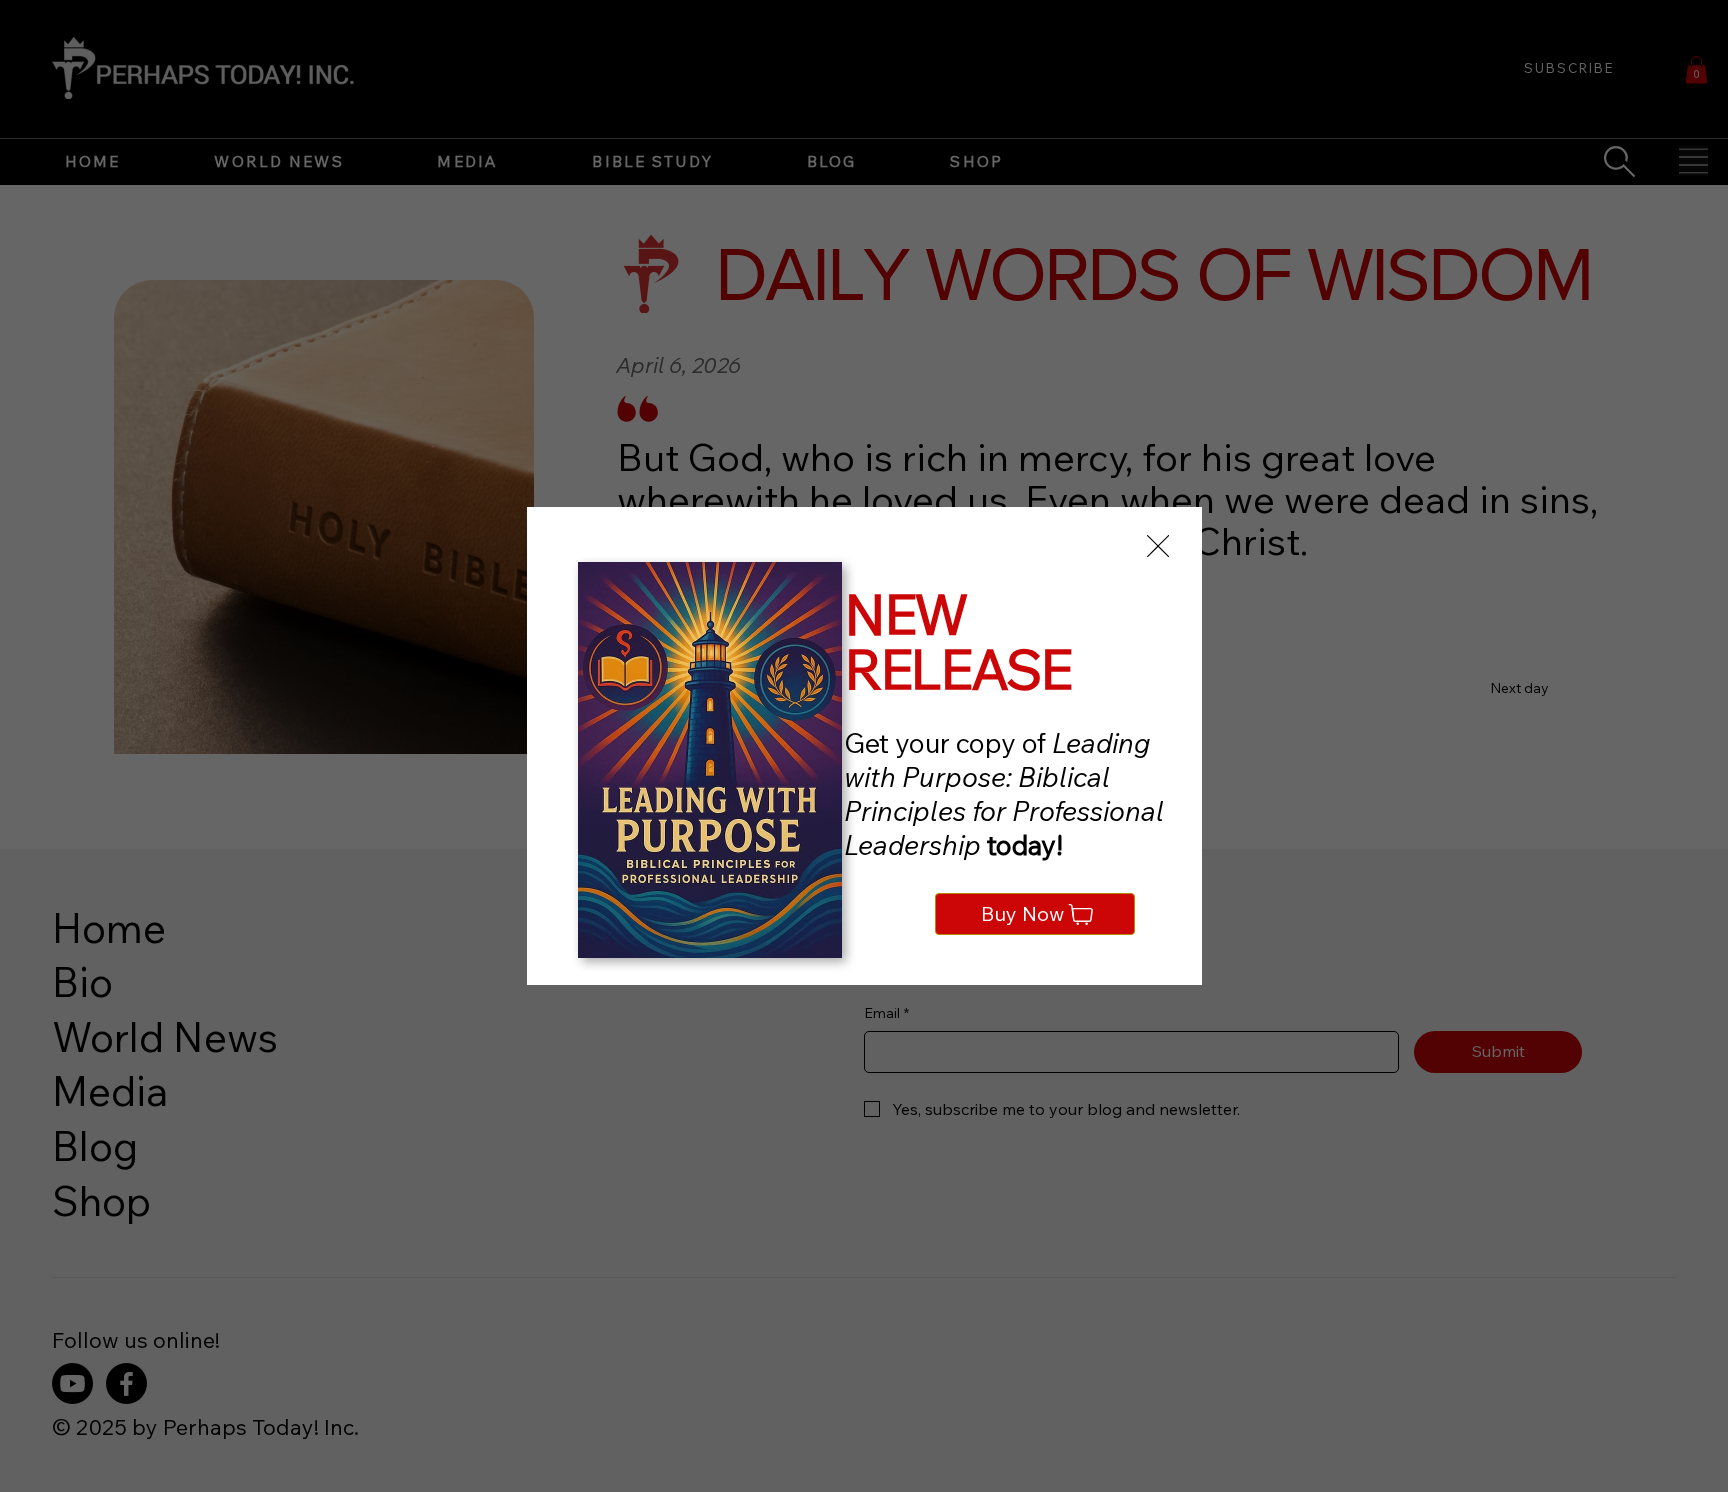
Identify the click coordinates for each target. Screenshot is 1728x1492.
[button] (1158, 547)
